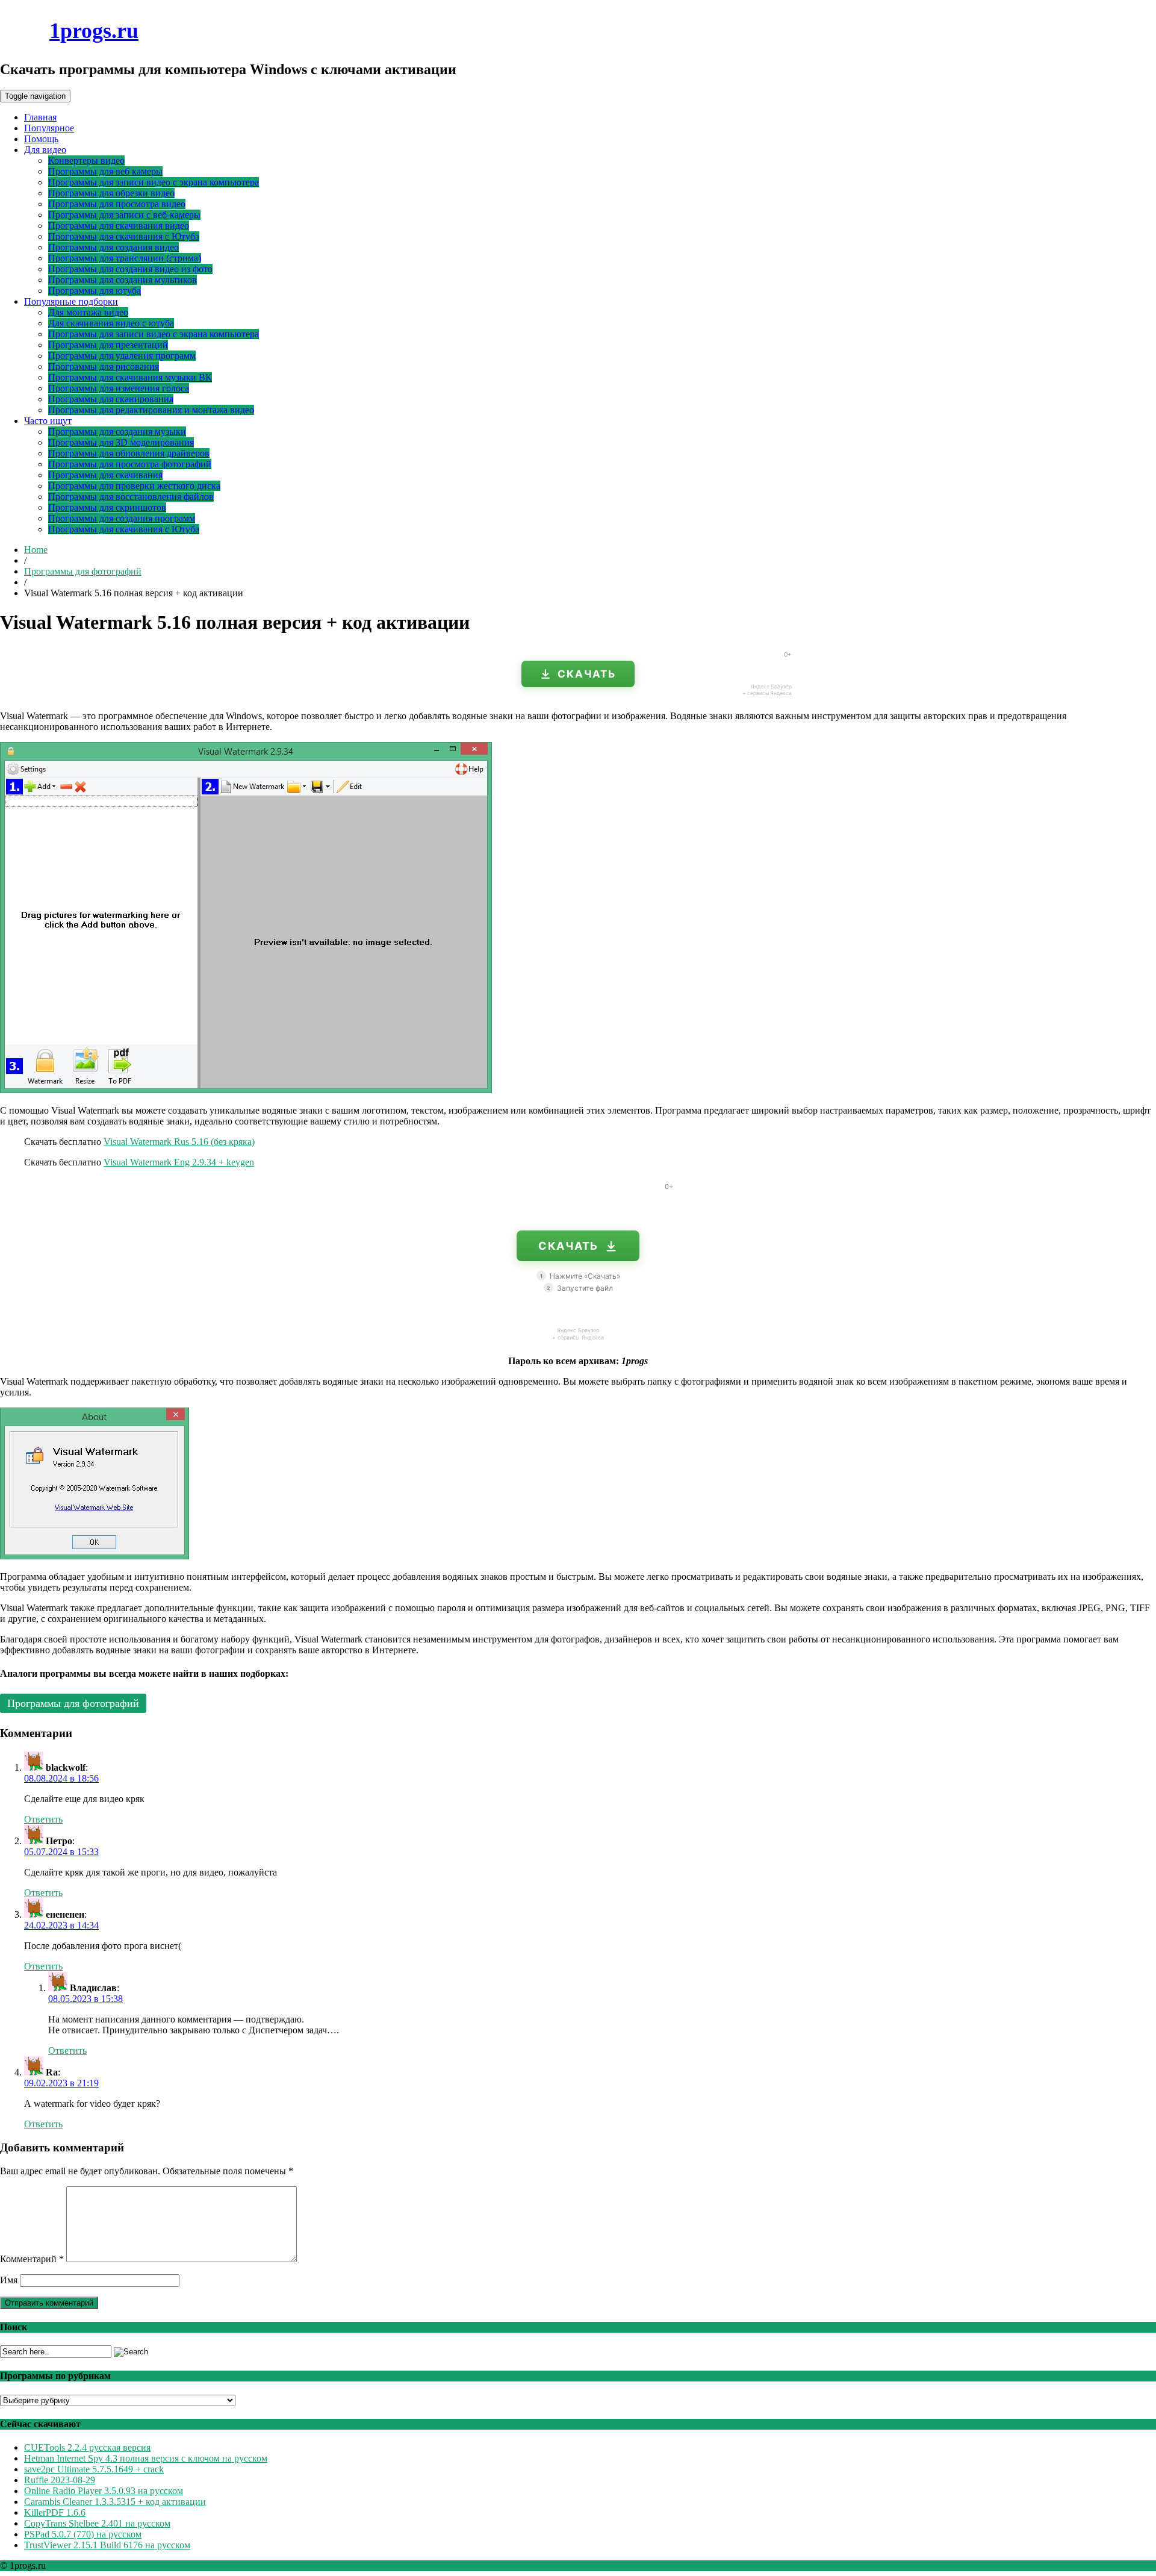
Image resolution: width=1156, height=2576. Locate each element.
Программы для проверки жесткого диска (134, 486)
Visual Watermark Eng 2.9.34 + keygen (179, 1162)
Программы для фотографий (83, 571)
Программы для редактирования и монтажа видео (151, 410)
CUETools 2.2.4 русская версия (87, 2447)
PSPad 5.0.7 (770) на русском (83, 2534)
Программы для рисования (104, 366)
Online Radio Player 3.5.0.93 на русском (104, 2491)
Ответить (43, 1819)
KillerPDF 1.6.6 (55, 2512)
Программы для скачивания (105, 475)
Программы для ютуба (95, 291)
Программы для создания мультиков (123, 280)
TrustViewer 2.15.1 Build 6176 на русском (107, 2545)
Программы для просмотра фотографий (130, 464)
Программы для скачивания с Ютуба (124, 236)
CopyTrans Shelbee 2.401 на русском (97, 2523)
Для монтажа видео (88, 312)
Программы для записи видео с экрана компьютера (154, 182)
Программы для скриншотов (107, 507)
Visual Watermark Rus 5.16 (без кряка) (179, 1142)
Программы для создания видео (113, 247)
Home (36, 550)
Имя (9, 2280)
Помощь (41, 139)
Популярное (49, 128)
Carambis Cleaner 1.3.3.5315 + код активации (115, 2502)
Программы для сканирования (111, 399)
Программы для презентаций (108, 345)
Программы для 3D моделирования (121, 442)
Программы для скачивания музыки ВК (130, 377)
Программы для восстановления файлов (131, 497)
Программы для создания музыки (117, 432)
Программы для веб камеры (105, 171)
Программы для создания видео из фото (130, 269)
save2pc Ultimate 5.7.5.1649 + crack (94, 2469)
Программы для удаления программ (122, 356)
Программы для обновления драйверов (129, 453)
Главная (40, 117)
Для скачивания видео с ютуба (111, 323)
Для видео (45, 150)
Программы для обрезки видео (111, 193)
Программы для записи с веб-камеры (124, 215)
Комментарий (32, 2259)
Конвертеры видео (86, 161)
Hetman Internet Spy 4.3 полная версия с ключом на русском (146, 2458)
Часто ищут (48, 421)
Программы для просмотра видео (117, 204)
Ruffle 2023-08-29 (60, 2480)
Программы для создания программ (122, 518)
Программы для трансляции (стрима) (125, 258)
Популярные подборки (71, 301)
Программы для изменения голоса (119, 388)
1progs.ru (94, 31)
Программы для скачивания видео (119, 226)
